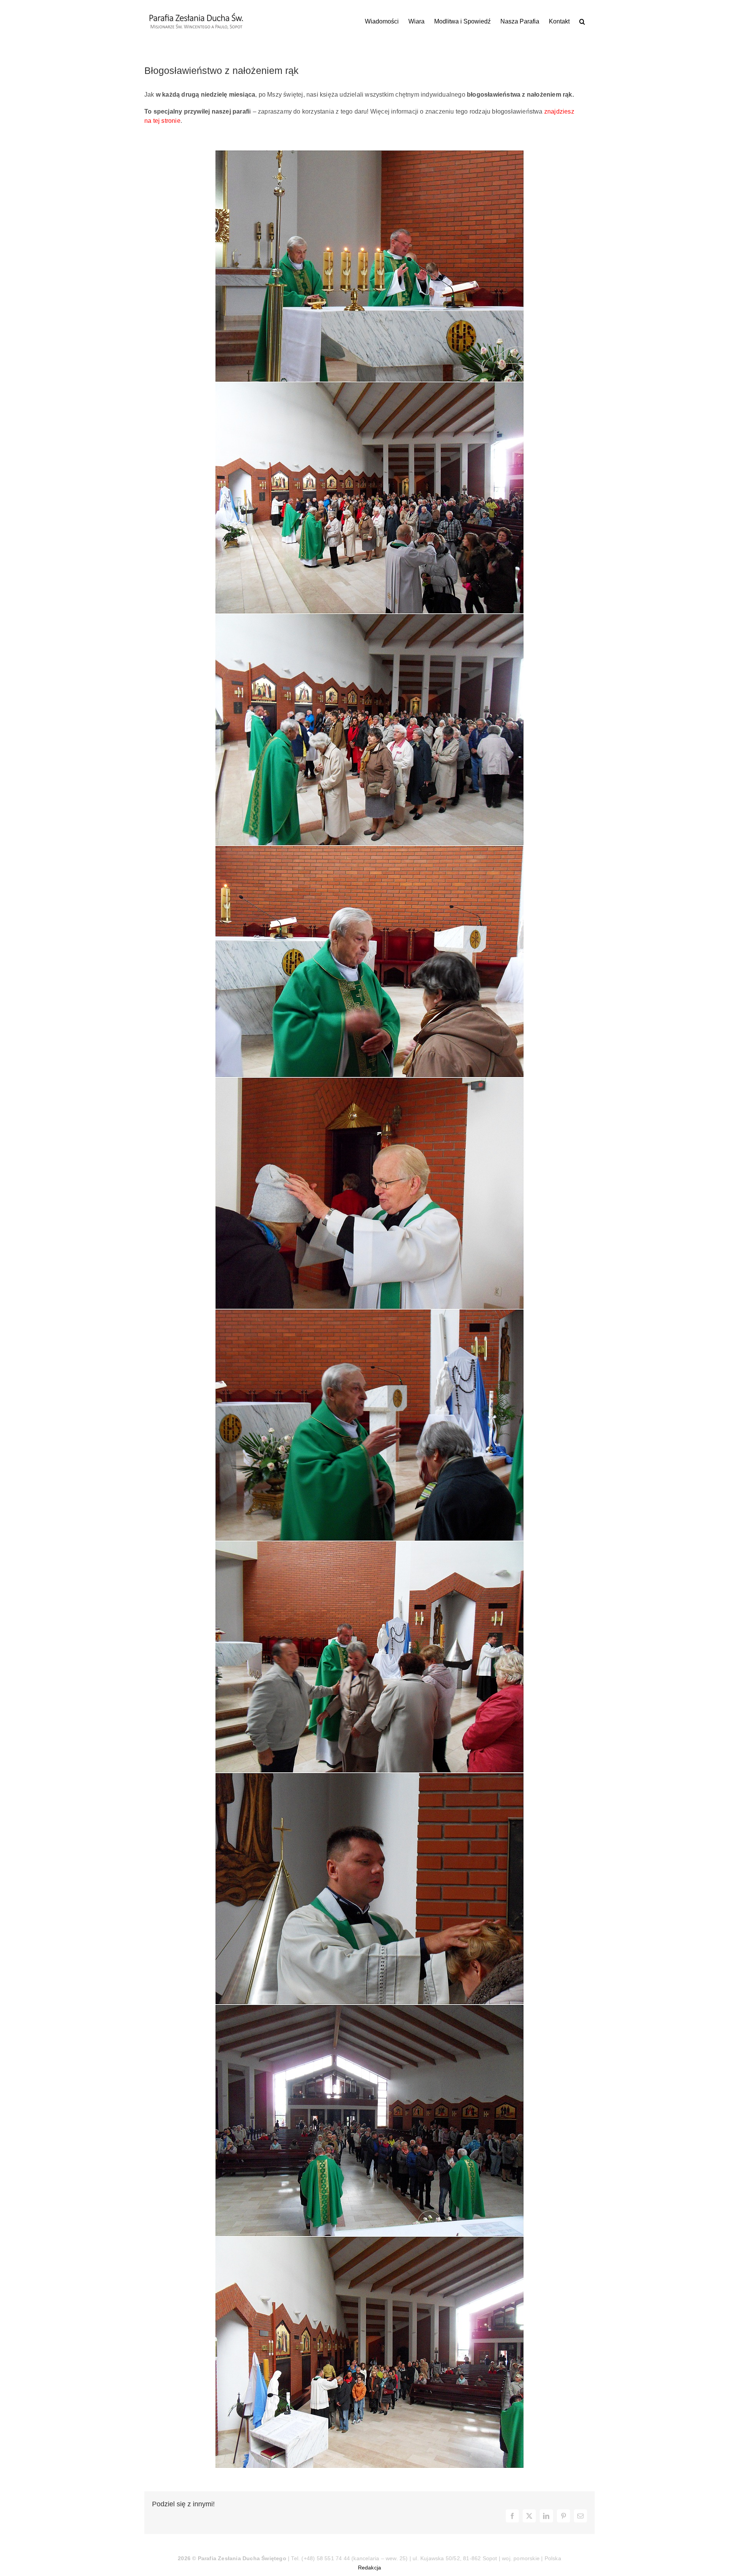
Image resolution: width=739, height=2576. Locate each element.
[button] (582, 21)
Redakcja (370, 2568)
